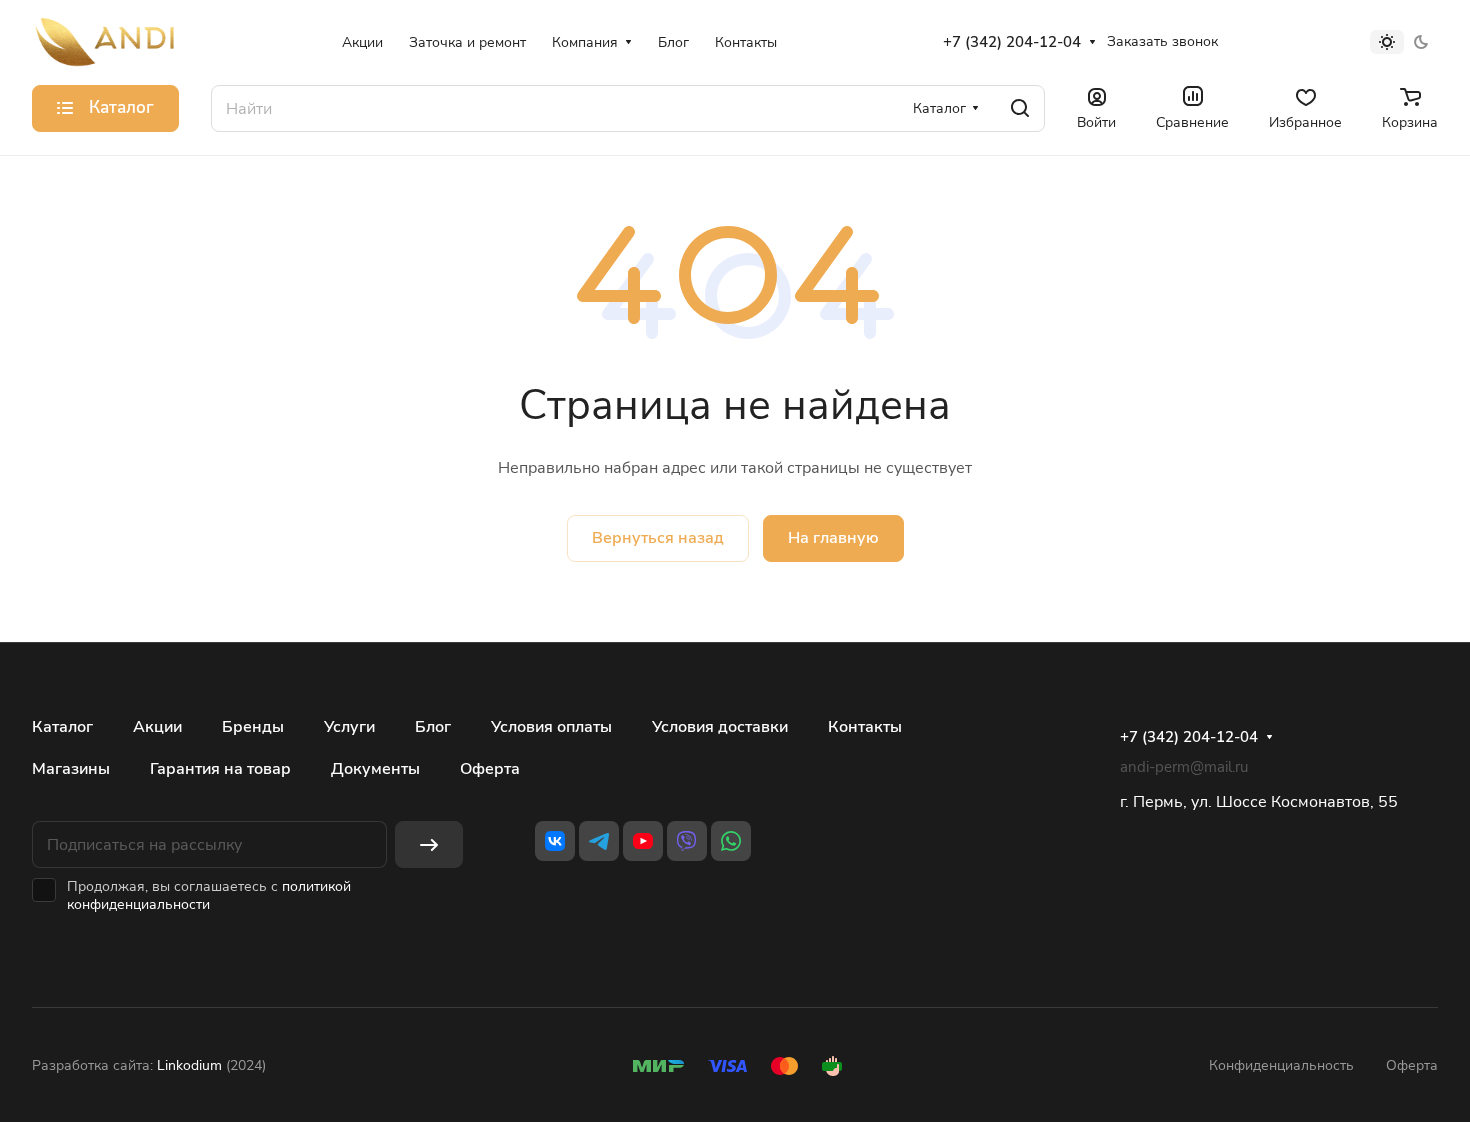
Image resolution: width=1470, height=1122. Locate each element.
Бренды (253, 727)
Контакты (865, 727)
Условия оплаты (551, 727)
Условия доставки (720, 727)
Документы (375, 769)
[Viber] (687, 841)
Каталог (62, 727)
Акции (157, 727)
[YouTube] (643, 841)
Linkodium (189, 1065)
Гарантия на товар (220, 769)
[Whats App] (731, 841)
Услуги (349, 727)
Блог (433, 727)
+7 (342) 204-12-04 (1012, 42)
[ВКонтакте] (555, 841)
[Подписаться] (429, 844)
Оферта (490, 769)
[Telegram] (599, 841)
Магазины (71, 769)
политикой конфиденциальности (209, 895)
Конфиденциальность (1281, 1065)
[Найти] (1020, 108)
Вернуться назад (658, 538)
